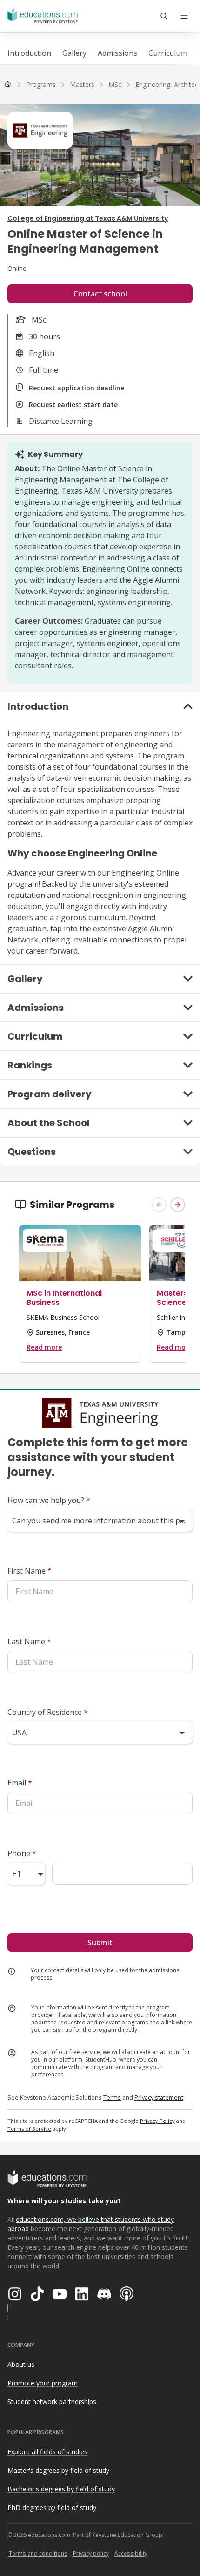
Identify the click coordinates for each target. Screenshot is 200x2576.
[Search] (164, 16)
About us (21, 2364)
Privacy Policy (157, 2121)
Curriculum (168, 53)
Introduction (29, 53)
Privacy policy (91, 2553)
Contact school (100, 294)
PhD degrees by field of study (52, 2507)
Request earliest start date (73, 405)
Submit (100, 1943)
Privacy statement (159, 2097)
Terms (112, 2097)
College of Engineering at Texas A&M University (88, 218)
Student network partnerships (52, 2401)
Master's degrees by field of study (58, 2470)
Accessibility (131, 2553)
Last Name (29, 1641)
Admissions (117, 53)
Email (20, 1783)
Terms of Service (29, 2129)
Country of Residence (48, 1712)
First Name (30, 1571)
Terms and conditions (38, 2553)
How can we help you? (49, 1500)
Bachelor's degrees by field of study (61, 2489)
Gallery (74, 53)
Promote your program (43, 2383)
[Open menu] (184, 16)
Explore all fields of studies (47, 2452)
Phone (22, 1853)
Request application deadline (77, 388)
